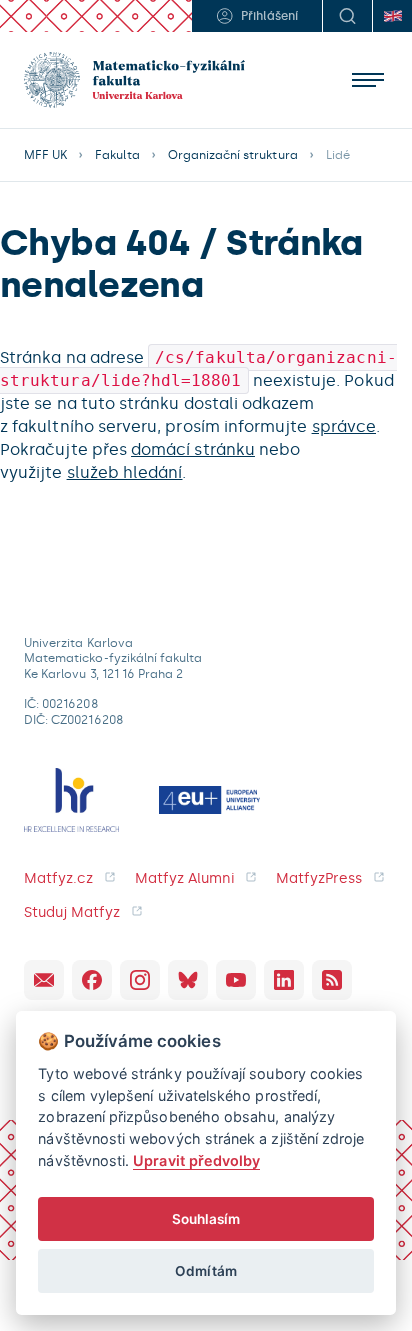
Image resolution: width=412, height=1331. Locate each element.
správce (344, 426)
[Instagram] (140, 980)
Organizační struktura (233, 155)
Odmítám (205, 1271)
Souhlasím (206, 1219)
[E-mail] (44, 980)
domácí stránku (193, 449)
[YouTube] (236, 980)
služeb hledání (125, 472)
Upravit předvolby (196, 1160)
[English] (392, 16)
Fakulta (117, 155)
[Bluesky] (188, 980)
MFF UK (45, 155)
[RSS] (332, 980)
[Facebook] (92, 980)
